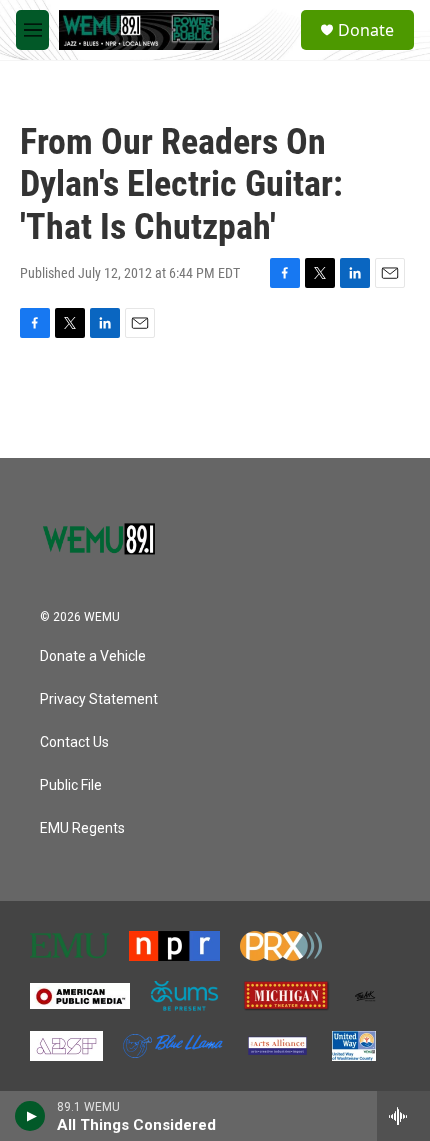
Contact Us (74, 742)
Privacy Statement (99, 699)
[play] (30, 1116)
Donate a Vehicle (93, 656)
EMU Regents (82, 828)
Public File (71, 785)
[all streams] (403, 1116)
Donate (366, 30)
